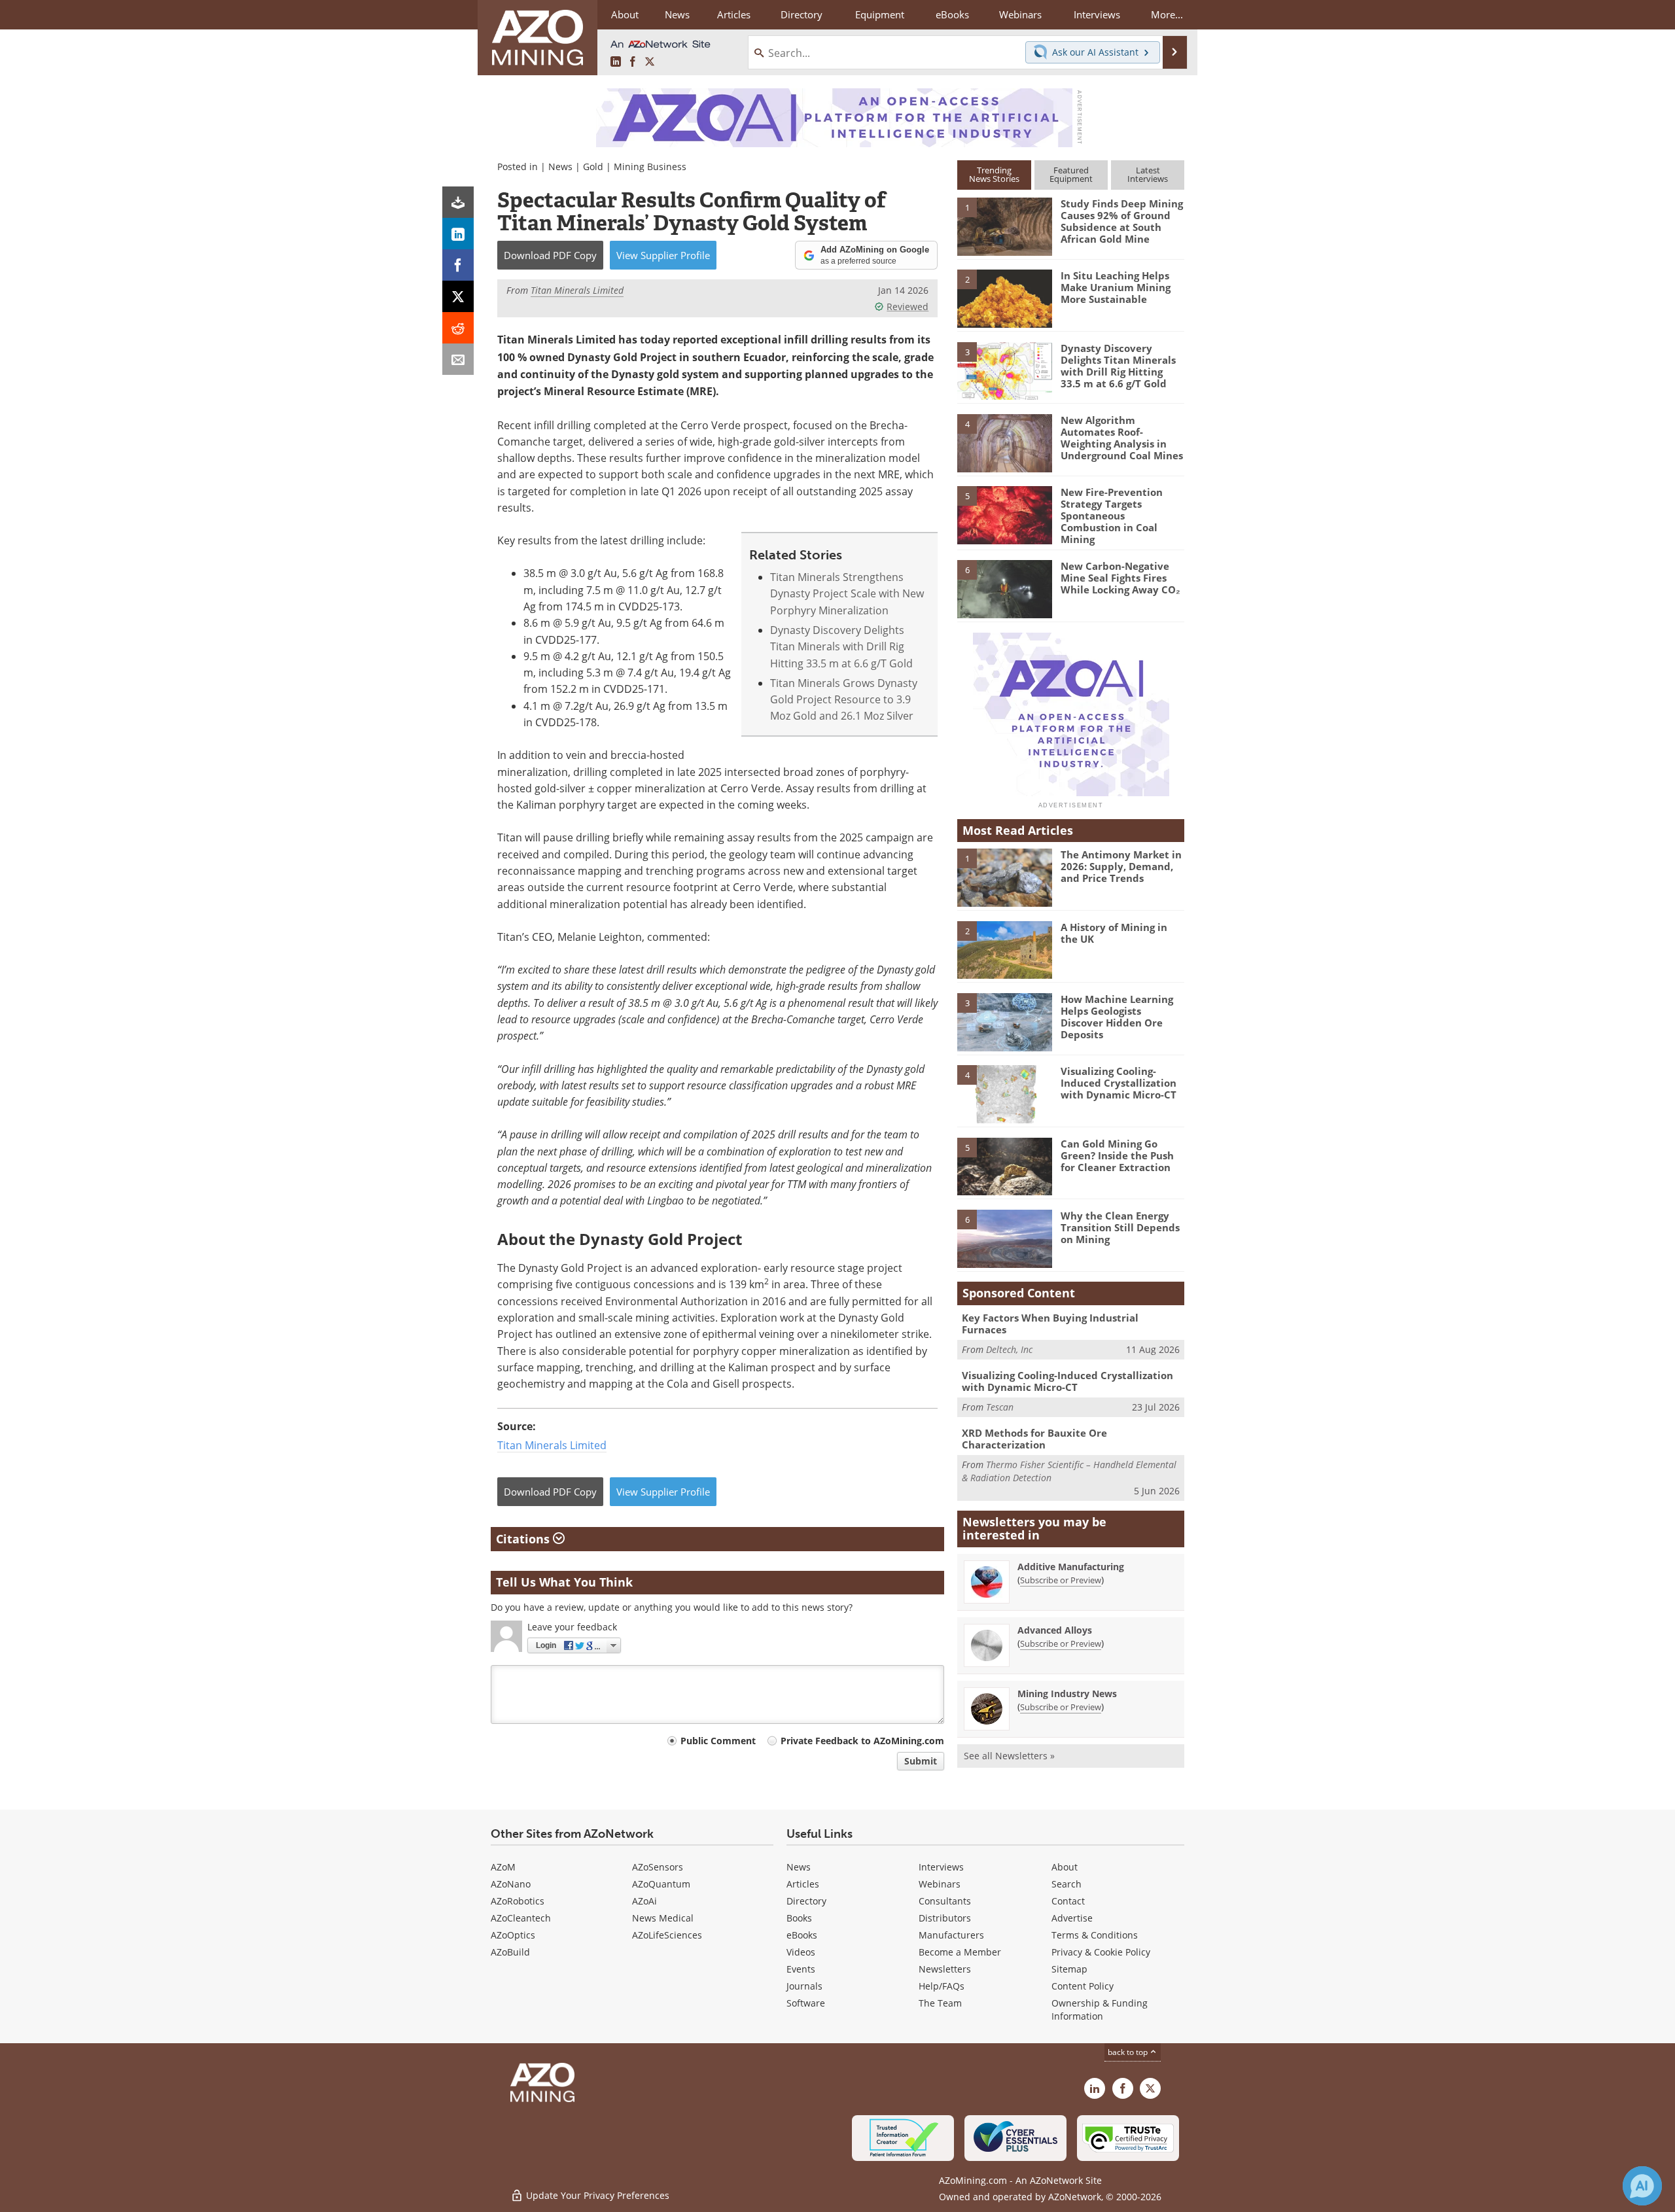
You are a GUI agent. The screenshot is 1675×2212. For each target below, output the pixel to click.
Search (1067, 1884)
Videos (801, 1952)
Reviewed (908, 307)
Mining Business (650, 167)
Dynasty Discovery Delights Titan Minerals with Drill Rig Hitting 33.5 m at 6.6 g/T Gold (841, 646)
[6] (1004, 588)
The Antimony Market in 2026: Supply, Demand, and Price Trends (1121, 866)
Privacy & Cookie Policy (1101, 1952)
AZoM (503, 1867)
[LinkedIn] (458, 234)
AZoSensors (658, 1867)
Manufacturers (951, 1935)
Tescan (1000, 1407)
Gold (593, 167)
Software (806, 2003)
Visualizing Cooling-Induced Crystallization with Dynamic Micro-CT (1119, 1083)
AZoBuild (510, 1952)
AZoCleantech (521, 1918)
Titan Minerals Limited (552, 1445)
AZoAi (644, 1901)
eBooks (802, 1935)
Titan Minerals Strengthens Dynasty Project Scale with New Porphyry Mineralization (847, 593)
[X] (458, 296)
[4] (1004, 442)
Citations (524, 1539)
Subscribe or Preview (1061, 1580)
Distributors (945, 1918)
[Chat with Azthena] (1642, 2186)
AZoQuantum (661, 1884)
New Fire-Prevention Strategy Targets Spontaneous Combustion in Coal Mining (1112, 516)
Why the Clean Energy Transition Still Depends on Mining (1120, 1227)
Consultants (945, 1901)
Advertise (1072, 1918)
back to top (1129, 2052)
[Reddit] (458, 328)
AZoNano (511, 1884)
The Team (940, 2003)
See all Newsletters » (1009, 1756)
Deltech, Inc (1009, 1349)
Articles (803, 1884)
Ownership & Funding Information (1100, 2010)
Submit (921, 1761)
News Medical (663, 1918)
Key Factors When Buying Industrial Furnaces (1050, 1324)
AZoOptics (513, 1935)
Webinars (940, 1884)
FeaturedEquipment (1071, 174)
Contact (1068, 1901)
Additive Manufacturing (1071, 1567)
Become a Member (960, 1952)
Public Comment (718, 1741)
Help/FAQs (942, 1986)
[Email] (458, 359)
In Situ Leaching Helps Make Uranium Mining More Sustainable (1116, 287)
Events (801, 1969)
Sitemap (1069, 1969)
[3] (1004, 370)
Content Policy (1083, 1986)
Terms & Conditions (1095, 1935)
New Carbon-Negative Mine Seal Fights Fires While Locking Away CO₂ (1120, 578)
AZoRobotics (518, 1901)
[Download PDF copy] (458, 202)
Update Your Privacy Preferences (596, 2195)
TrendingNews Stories (994, 174)
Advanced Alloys (1055, 1630)
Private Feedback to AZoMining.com (862, 1741)
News (560, 167)
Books (799, 1918)
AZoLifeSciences (667, 1935)
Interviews (941, 1867)
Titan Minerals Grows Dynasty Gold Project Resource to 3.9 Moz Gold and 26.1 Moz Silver (844, 699)
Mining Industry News (1067, 1694)
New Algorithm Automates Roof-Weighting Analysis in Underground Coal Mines (1122, 438)
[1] (1004, 226)
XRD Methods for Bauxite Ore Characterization (1034, 1439)
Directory (802, 14)
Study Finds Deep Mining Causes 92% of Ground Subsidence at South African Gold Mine (1122, 221)
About (1065, 1867)
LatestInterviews (1148, 174)
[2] (1004, 298)
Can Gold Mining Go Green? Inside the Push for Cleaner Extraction (1117, 1155)
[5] (1004, 514)
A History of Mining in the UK (1114, 933)
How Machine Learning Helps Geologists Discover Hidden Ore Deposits (1117, 1017)
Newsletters (945, 1969)
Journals (804, 1986)
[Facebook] (458, 265)
